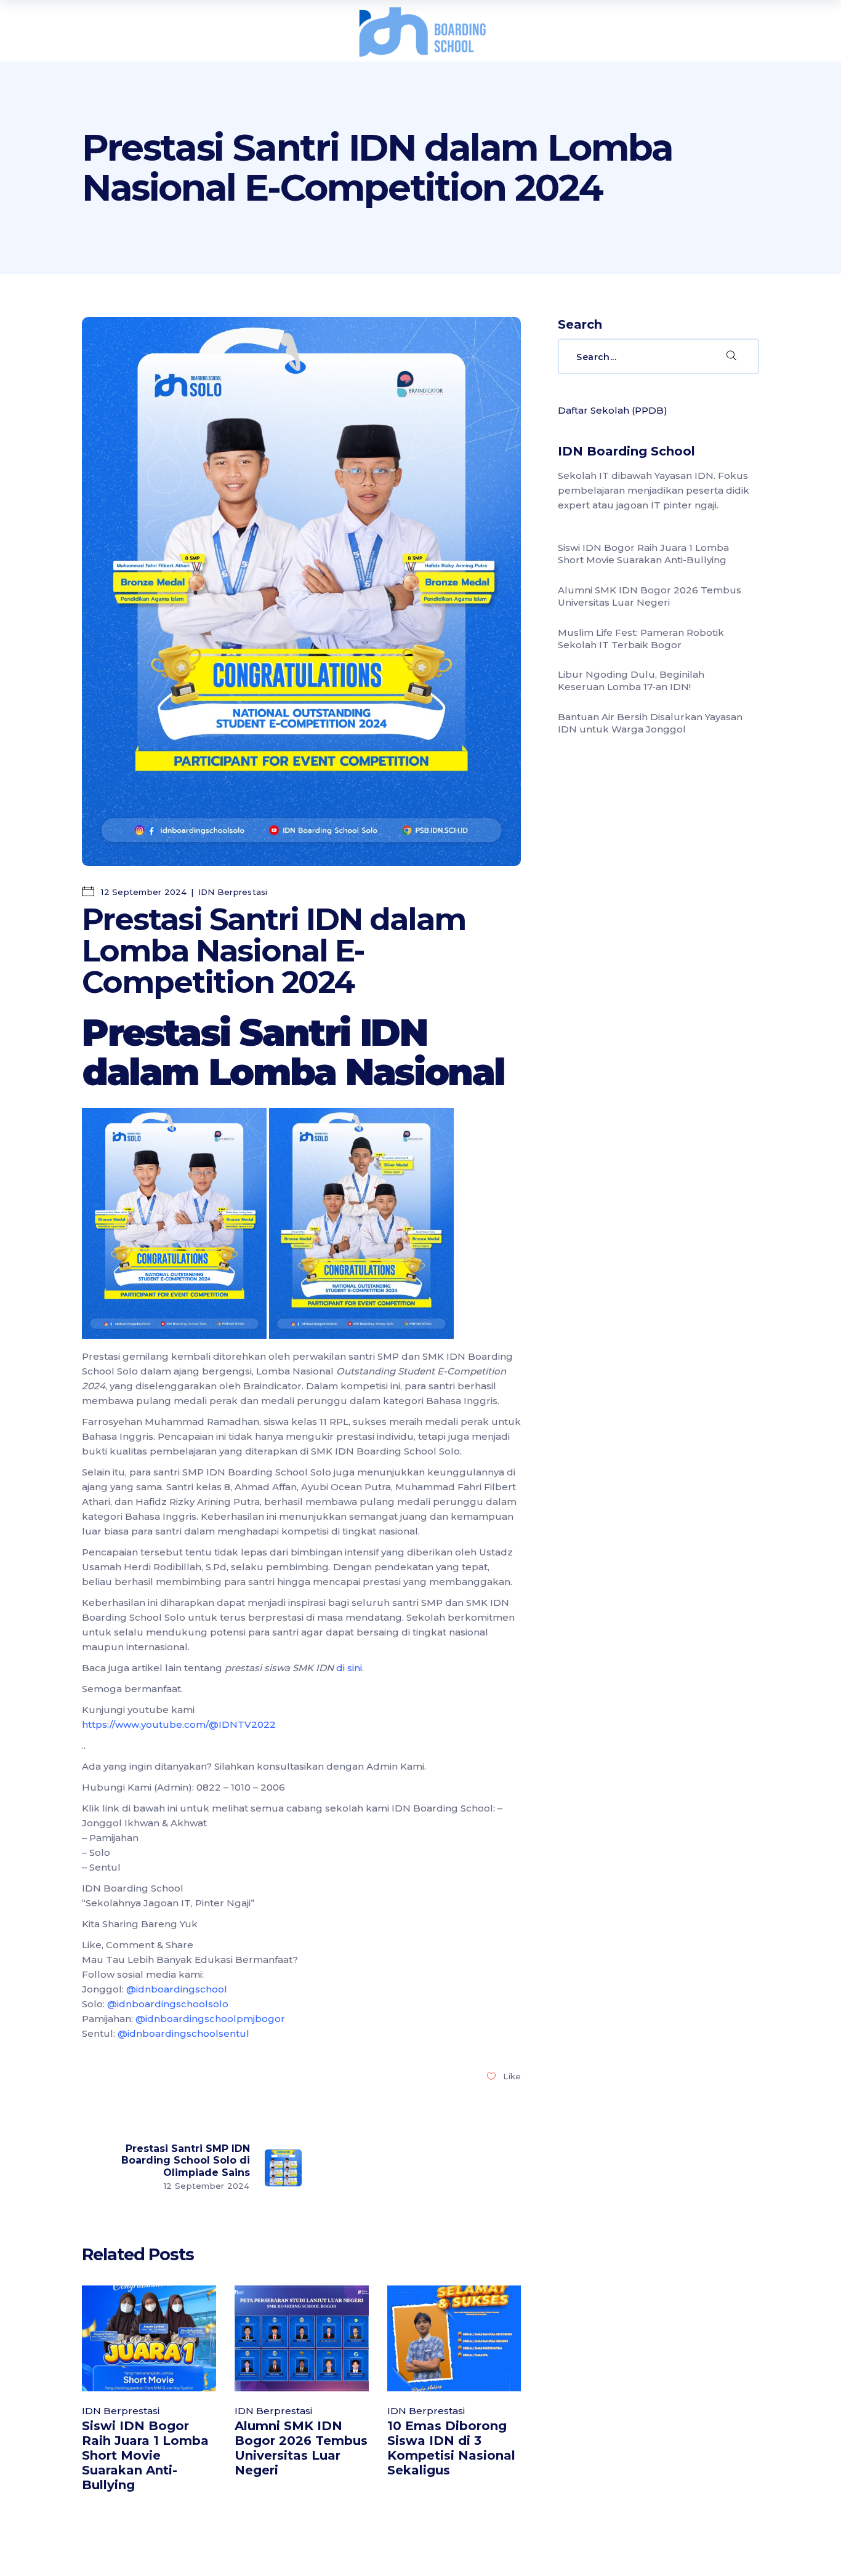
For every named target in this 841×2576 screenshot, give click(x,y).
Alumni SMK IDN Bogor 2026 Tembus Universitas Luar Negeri (301, 2448)
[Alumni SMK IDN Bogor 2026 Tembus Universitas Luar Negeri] (302, 2338)
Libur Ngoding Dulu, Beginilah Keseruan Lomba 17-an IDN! (631, 680)
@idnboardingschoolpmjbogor (210, 2019)
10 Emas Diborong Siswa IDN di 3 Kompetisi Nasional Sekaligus (451, 2448)
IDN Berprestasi (233, 892)
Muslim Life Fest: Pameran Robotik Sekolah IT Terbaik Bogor (641, 639)
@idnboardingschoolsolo (168, 2004)
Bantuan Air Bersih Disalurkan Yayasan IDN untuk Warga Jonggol (650, 723)
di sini (349, 1668)
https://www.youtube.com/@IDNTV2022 (179, 1724)
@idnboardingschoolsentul (183, 2033)
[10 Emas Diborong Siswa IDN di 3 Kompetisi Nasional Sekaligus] (454, 2338)
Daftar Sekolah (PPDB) (613, 410)
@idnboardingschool (177, 1989)
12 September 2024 (143, 892)
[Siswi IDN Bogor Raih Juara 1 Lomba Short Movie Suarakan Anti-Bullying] (149, 2338)
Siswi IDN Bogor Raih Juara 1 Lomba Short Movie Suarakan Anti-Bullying (145, 2455)
